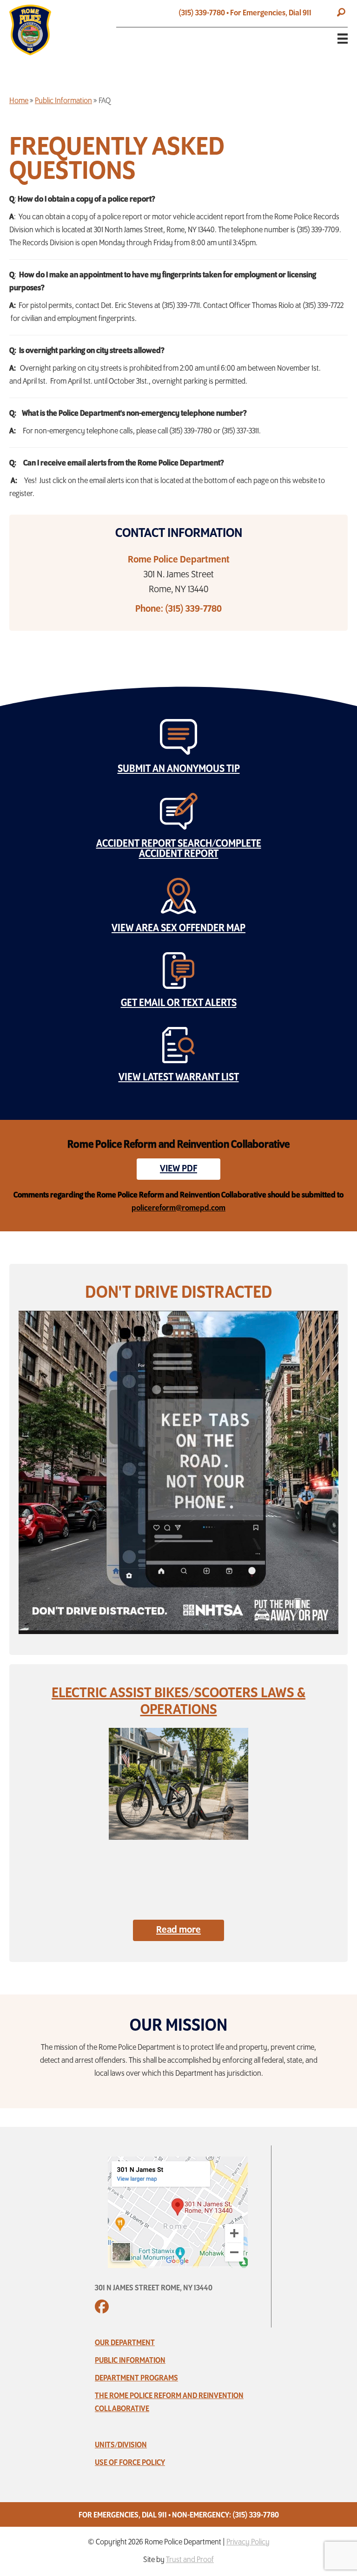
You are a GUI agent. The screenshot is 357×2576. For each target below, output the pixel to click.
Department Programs (136, 2379)
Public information (130, 2361)
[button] (341, 13)
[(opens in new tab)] (178, 2211)
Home (19, 101)
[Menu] (335, 39)
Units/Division (121, 2445)
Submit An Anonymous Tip (179, 769)
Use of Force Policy (130, 2463)
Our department (125, 2343)
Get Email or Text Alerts (179, 1003)
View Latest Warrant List (179, 1078)
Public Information (63, 101)
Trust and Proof (190, 2560)
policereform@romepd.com (178, 1209)
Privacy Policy (248, 2543)
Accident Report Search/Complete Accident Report (179, 849)
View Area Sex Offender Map (178, 928)
